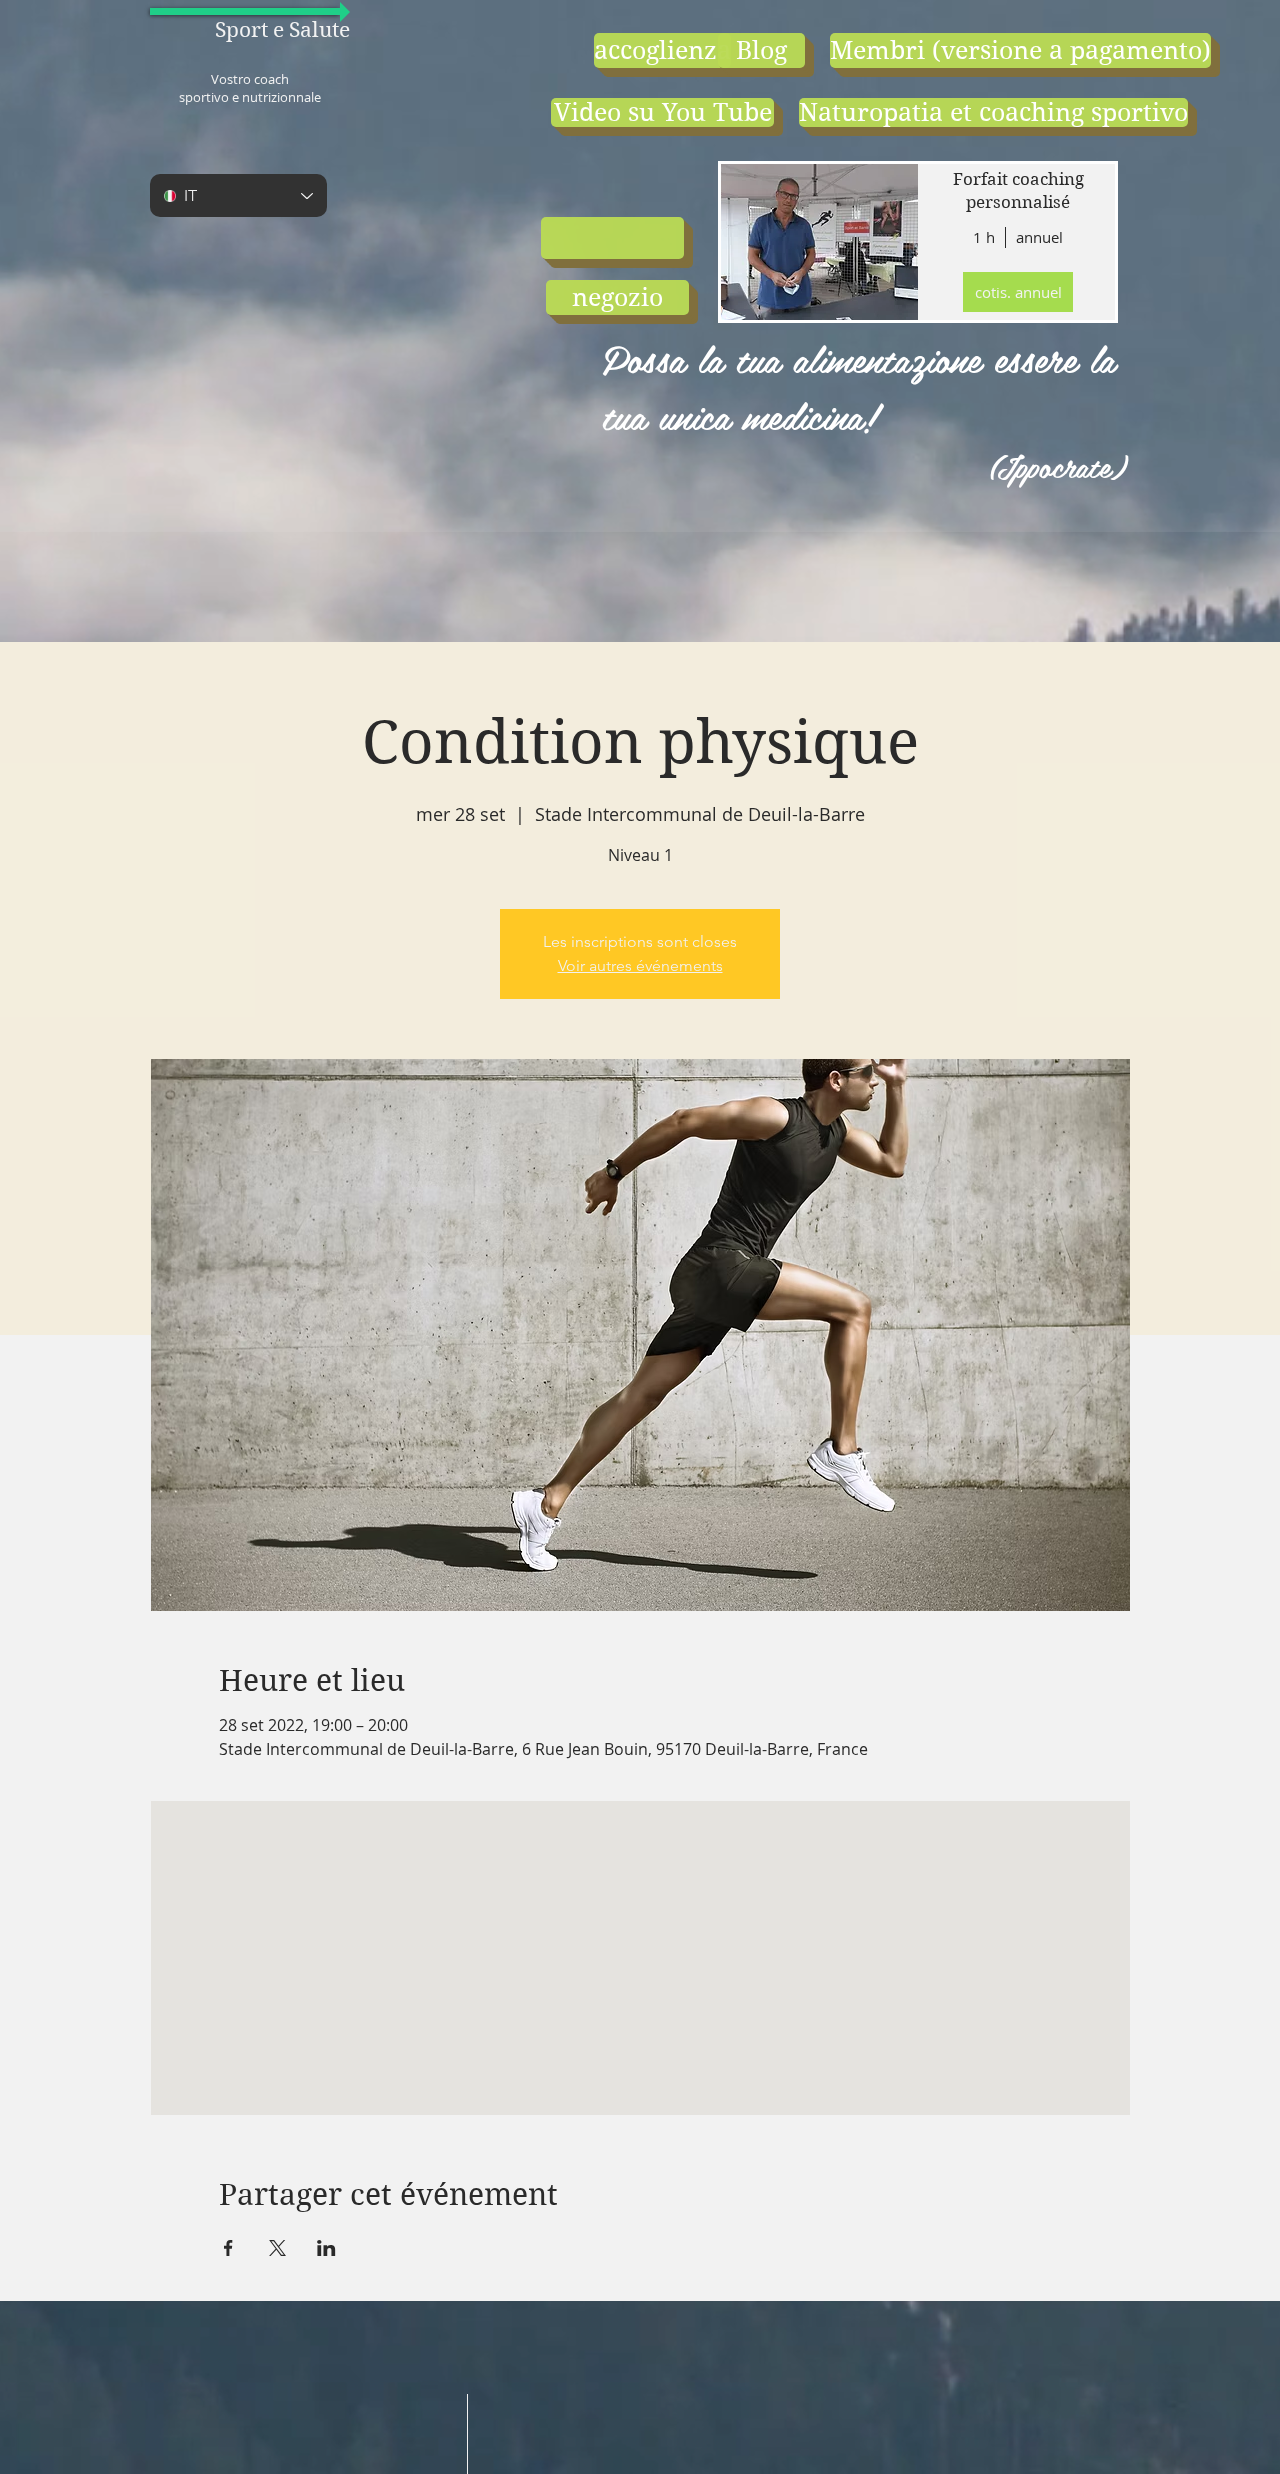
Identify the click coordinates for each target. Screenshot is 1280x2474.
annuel (1039, 237)
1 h (984, 237)
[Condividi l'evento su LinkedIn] (326, 2248)
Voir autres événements (640, 965)
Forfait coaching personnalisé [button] (1018, 191)
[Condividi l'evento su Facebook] (228, 2248)
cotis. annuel (1018, 292)
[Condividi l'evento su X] (277, 2248)
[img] (818, 242)
